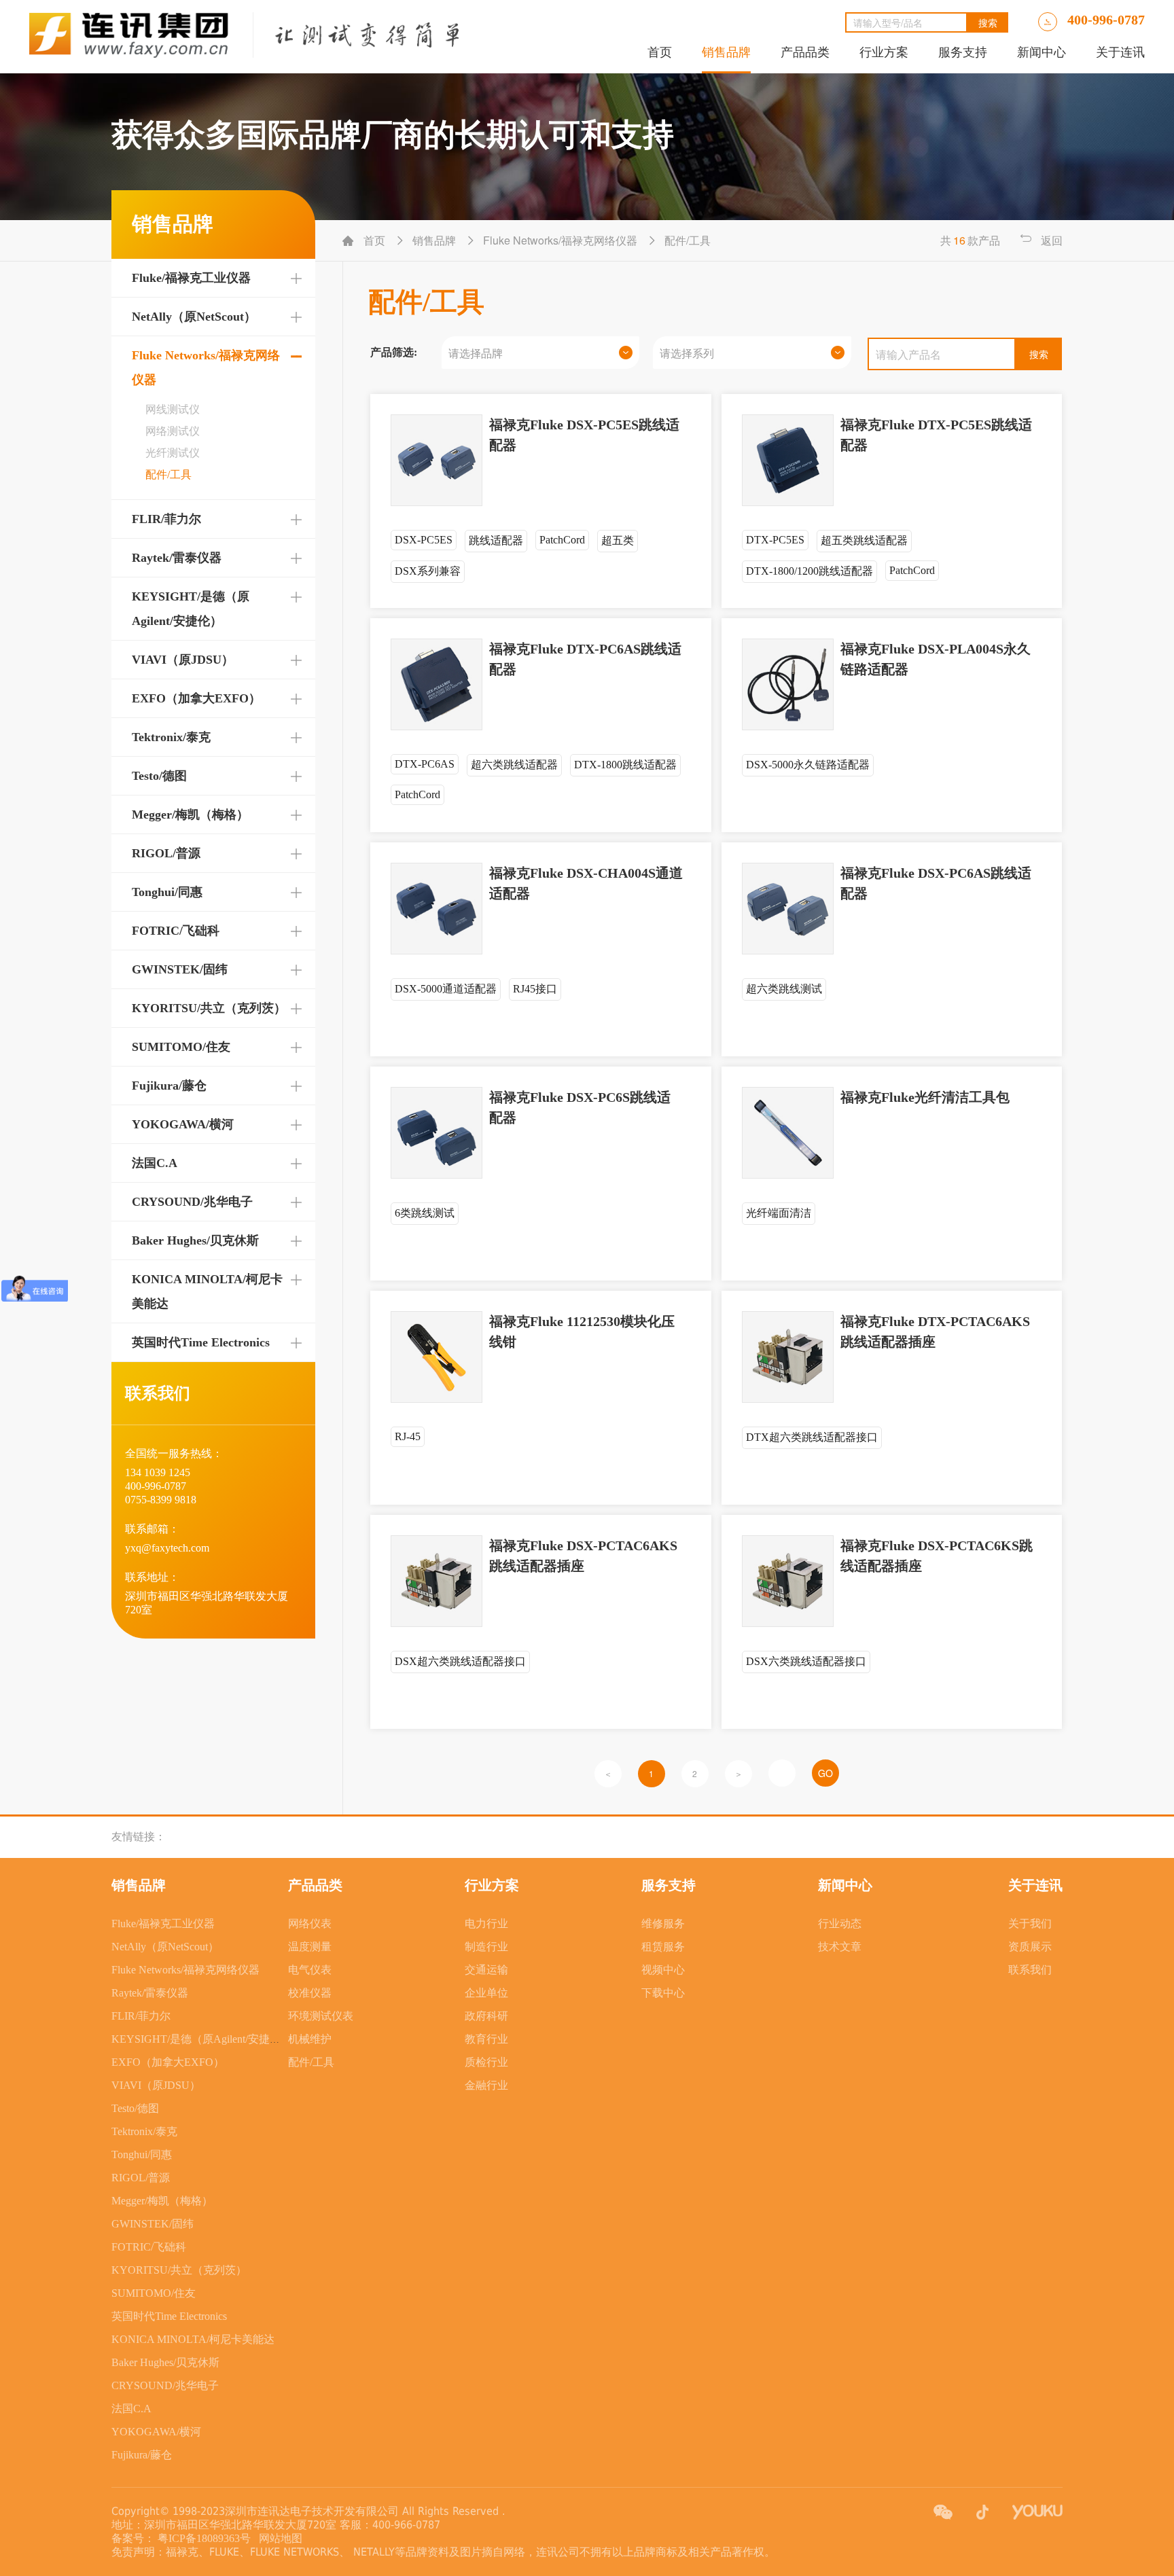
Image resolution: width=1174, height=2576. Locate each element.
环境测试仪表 (321, 2016)
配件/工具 (311, 2062)
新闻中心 (1042, 52)
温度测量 (310, 1947)
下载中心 (663, 1993)
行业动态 (840, 1924)
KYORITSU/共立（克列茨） (209, 1008)
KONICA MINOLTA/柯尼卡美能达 (193, 2339)
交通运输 (486, 1970)
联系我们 (1030, 1970)
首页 (660, 52)
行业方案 (884, 52)
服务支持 (963, 52)
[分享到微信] (943, 2512)
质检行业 (486, 2062)
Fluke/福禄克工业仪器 (191, 278)
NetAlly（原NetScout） (194, 317)
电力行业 (486, 1924)
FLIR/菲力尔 (166, 519)
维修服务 (663, 1924)
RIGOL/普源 (166, 853)
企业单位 (486, 1993)
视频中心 (663, 1970)
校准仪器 (310, 1993)
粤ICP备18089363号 (206, 2538)
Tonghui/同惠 (167, 892)
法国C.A (155, 1163)
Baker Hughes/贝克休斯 (195, 1240)
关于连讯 (1120, 52)
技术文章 (840, 1947)
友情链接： (139, 1837)
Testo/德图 (159, 776)
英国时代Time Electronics (201, 1342)
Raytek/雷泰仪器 (177, 558)
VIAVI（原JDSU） (183, 660)
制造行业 (486, 1947)
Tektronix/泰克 (171, 737)
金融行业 (486, 2085)
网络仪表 (310, 1924)
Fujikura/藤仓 (169, 1086)
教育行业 (486, 2039)
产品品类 (805, 52)
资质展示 (1030, 1947)
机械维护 (310, 2039)
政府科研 (486, 2016)
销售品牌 (726, 52)
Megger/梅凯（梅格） (190, 815)
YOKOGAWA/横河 (183, 1124)
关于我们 (1030, 1924)
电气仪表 (310, 1970)
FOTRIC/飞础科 (176, 931)
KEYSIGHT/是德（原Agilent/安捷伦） (201, 2039)
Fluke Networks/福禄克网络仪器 (185, 1970)
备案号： (133, 2538)
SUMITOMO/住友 (181, 1047)
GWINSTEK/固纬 (180, 969)
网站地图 (278, 2538)
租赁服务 (663, 1947)
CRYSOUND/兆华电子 (192, 1202)
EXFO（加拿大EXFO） (196, 698)
